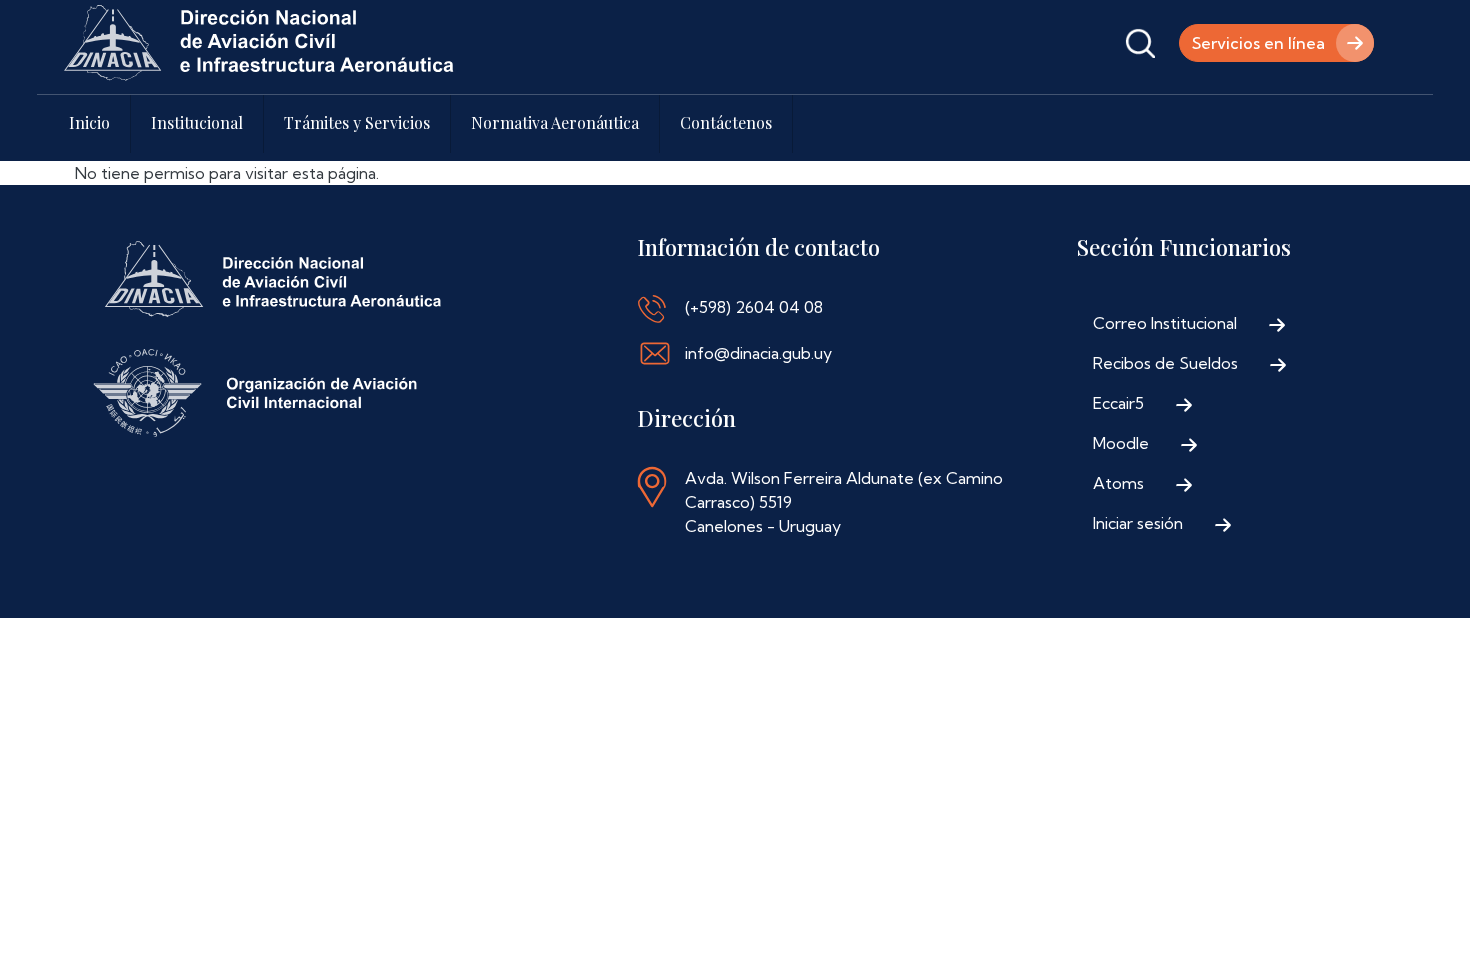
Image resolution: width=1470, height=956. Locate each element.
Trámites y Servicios (357, 122)
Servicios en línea (1258, 43)
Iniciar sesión (1138, 523)
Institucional (197, 122)
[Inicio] (259, 43)
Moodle (1121, 443)
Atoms (1118, 483)
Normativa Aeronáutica (555, 122)
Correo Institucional (1165, 323)
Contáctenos (726, 122)
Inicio (89, 122)
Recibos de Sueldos (1165, 363)
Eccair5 (1118, 403)
